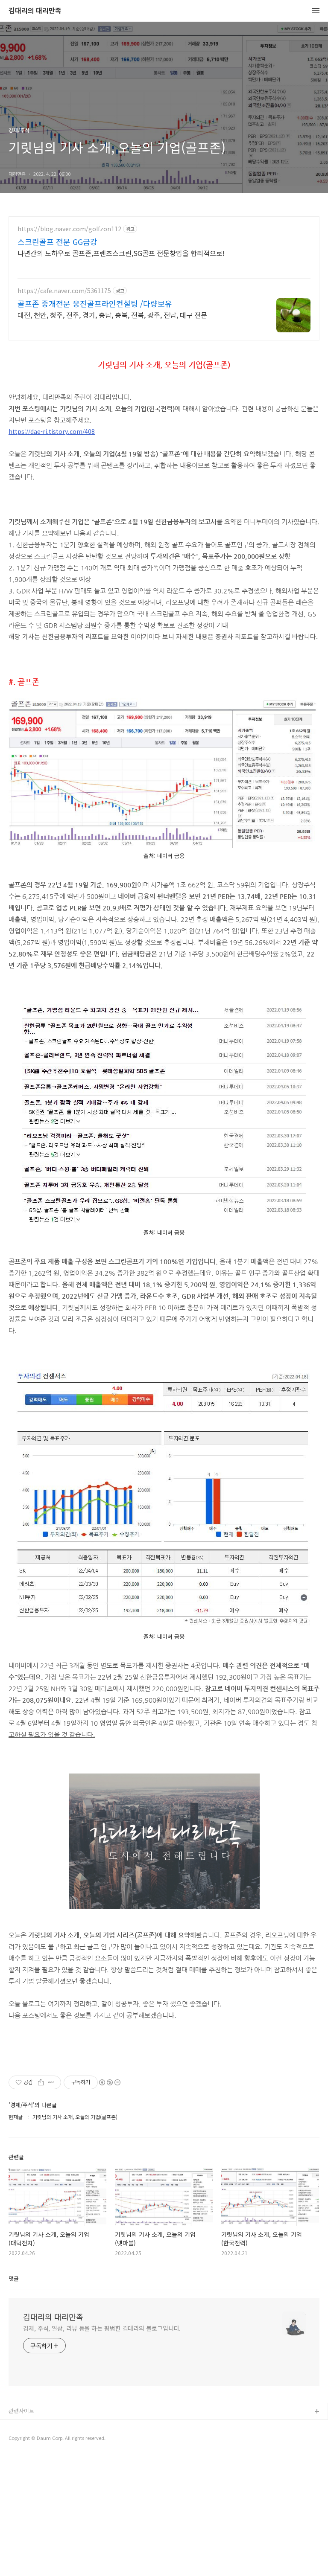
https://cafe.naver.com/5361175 (64, 291)
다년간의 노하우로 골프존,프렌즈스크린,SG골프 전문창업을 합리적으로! (121, 253)
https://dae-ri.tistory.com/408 (52, 431)
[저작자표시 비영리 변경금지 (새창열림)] (109, 2082)
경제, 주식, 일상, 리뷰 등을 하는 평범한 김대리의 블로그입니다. (102, 2328)
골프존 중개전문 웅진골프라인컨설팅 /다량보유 (95, 303)
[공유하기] (41, 2082)
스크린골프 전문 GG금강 (57, 241)
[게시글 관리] (51, 2082)
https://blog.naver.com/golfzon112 (69, 229)
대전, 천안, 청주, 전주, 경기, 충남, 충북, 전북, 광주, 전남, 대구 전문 (112, 315)
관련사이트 (21, 2411)
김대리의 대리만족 (35, 11)
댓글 (14, 2278)
